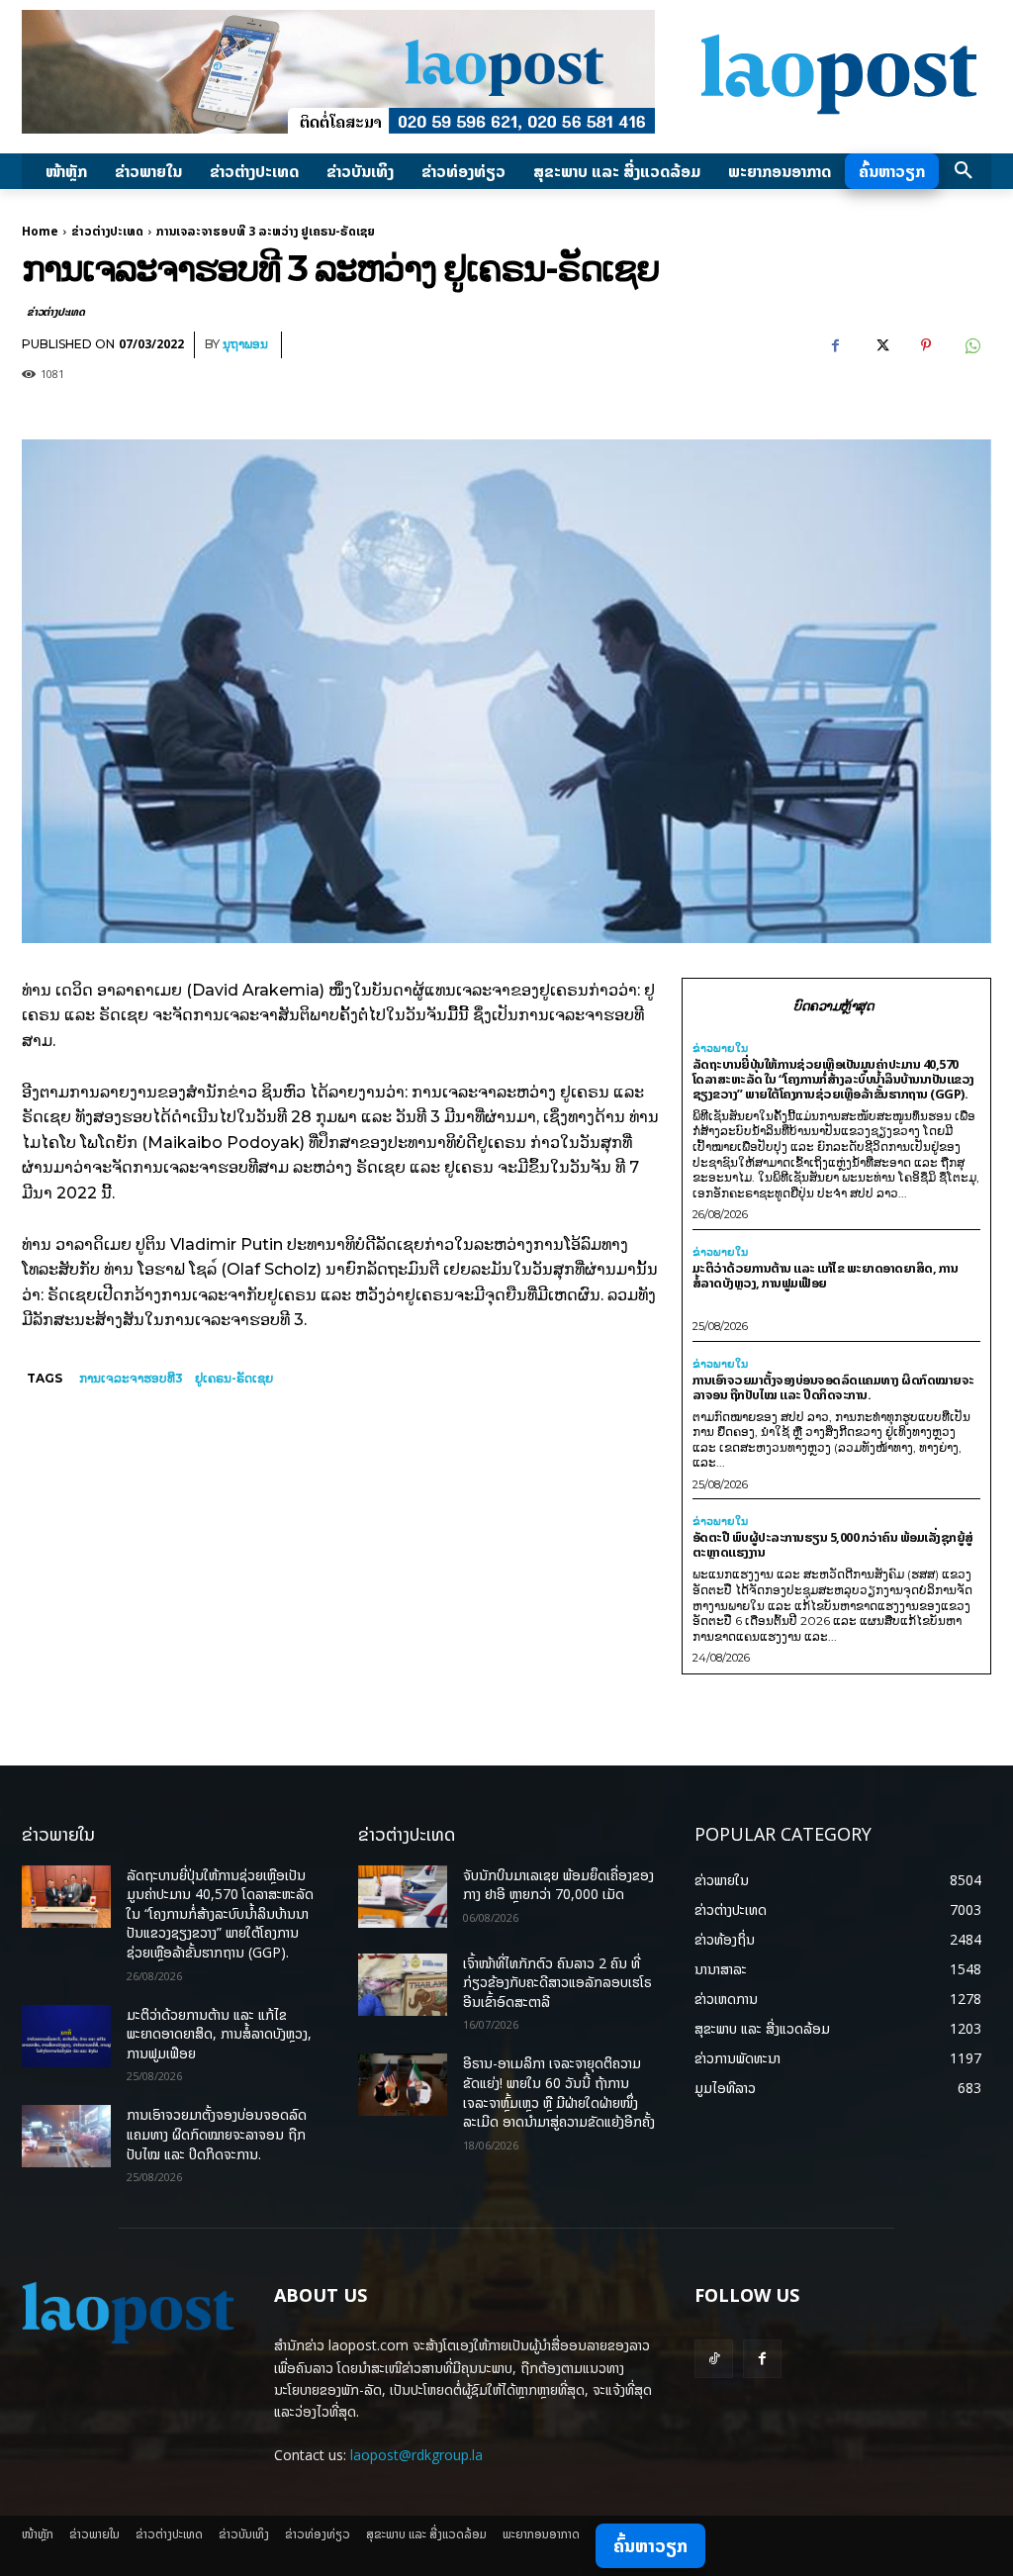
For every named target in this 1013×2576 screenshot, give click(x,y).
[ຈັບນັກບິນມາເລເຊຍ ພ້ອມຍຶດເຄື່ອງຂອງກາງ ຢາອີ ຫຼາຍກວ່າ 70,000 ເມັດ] (403, 1897)
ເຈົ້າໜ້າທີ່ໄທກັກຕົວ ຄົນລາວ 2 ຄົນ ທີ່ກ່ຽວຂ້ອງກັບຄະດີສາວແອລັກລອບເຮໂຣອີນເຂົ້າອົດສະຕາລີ (557, 1982)
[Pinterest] (926, 345)
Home (40, 231)
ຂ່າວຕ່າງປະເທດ (107, 231)
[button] (964, 171)
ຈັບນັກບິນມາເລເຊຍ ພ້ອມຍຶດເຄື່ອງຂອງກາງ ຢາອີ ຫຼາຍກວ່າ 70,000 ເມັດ (558, 1885)
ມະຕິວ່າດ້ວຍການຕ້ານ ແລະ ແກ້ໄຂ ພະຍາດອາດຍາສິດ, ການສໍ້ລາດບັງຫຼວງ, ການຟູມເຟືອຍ (826, 1275)
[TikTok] (714, 2359)
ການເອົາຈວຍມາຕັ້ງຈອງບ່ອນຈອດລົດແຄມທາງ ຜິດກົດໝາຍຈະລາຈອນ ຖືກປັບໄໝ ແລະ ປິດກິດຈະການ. (833, 1387)
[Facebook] (835, 345)
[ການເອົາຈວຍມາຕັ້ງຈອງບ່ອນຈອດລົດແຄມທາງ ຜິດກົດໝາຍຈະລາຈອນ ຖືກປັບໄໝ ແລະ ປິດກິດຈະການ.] (66, 2136)
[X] (880, 345)
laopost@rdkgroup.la (416, 2455)
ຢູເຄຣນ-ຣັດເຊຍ (234, 1378)
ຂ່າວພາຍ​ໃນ (720, 1049)
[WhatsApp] (971, 345)
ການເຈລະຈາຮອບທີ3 (131, 1378)
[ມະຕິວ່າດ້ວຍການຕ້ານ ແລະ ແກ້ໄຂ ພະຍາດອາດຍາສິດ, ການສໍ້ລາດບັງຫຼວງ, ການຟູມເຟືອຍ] (66, 2036)
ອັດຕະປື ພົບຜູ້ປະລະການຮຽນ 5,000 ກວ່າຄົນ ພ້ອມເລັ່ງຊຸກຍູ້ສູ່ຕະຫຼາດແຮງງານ (833, 1544)
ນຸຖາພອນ (245, 344)
